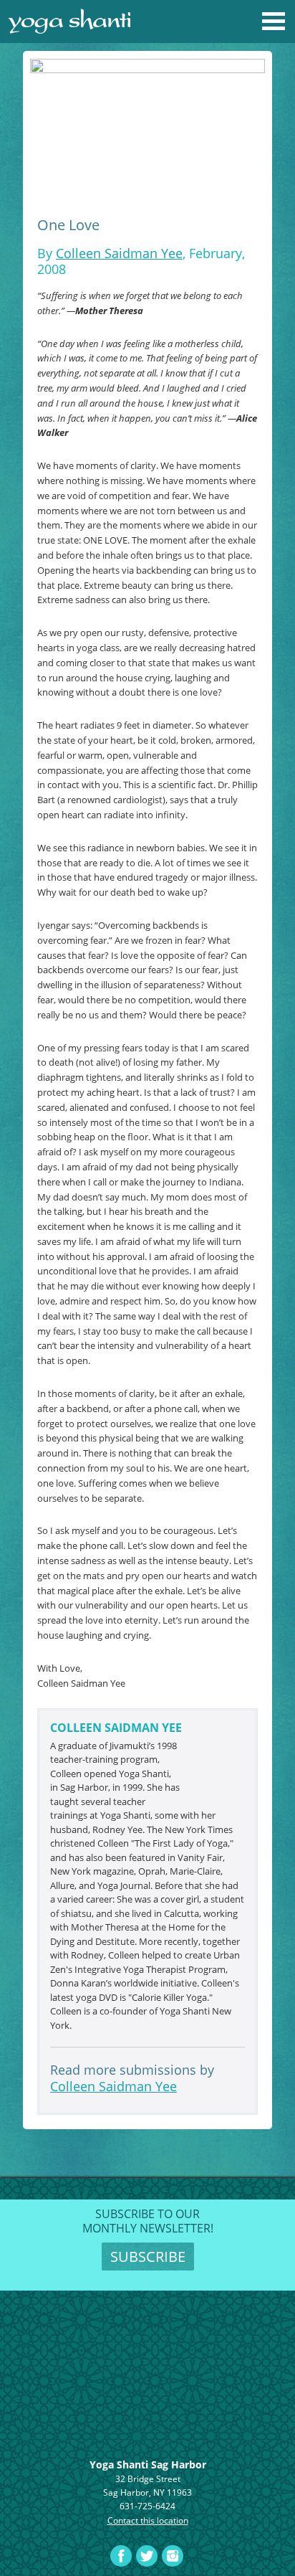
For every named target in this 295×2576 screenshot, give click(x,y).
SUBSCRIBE (148, 2257)
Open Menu (274, 22)
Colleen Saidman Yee (119, 253)
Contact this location (148, 2520)
